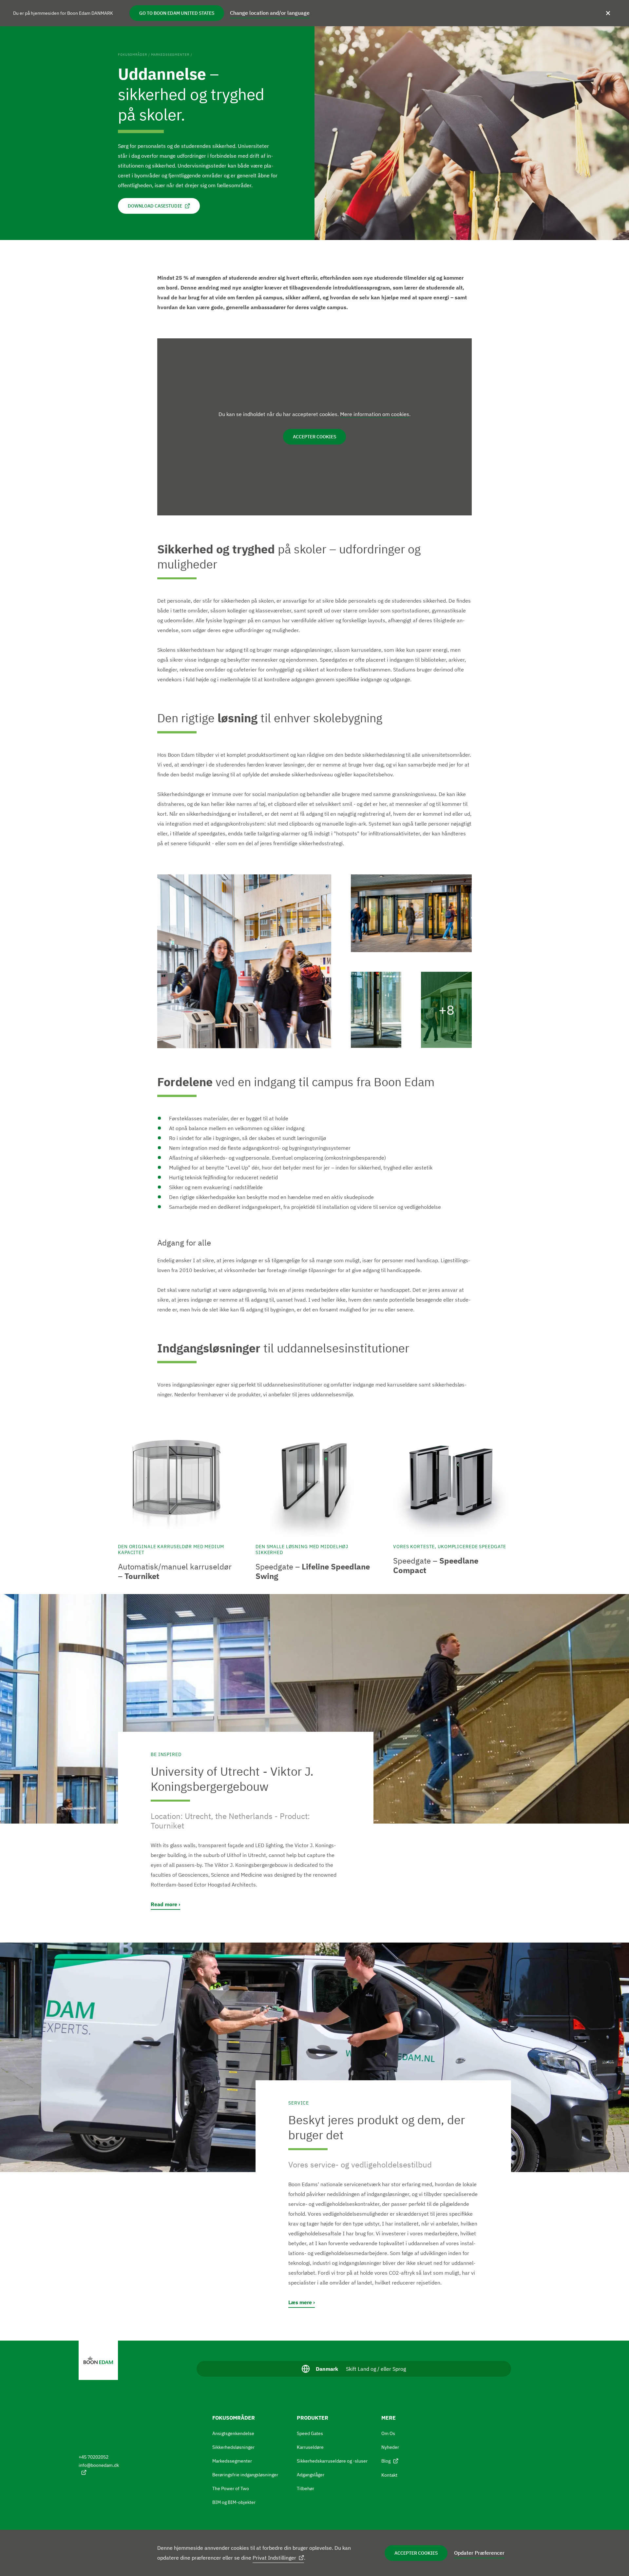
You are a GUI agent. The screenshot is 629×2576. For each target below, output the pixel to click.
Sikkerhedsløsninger (233, 2447)
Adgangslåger (311, 2475)
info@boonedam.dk (99, 2465)
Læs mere (300, 2302)
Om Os (388, 2433)
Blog (386, 2461)
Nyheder (390, 2447)
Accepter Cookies (416, 2553)
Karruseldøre (310, 2447)
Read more (164, 1904)
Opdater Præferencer (479, 2553)
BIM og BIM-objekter (234, 2502)
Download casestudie (155, 206)
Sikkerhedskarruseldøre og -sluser (332, 2461)
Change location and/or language (270, 13)
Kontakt (389, 2475)
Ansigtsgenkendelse (233, 2433)
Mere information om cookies (375, 414)
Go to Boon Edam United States (177, 13)
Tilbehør (305, 2488)
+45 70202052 (94, 2457)
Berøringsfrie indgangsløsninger (245, 2475)
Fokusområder (133, 55)
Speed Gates (310, 2433)
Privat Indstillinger (274, 2558)
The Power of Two (231, 2488)
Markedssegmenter (170, 55)
